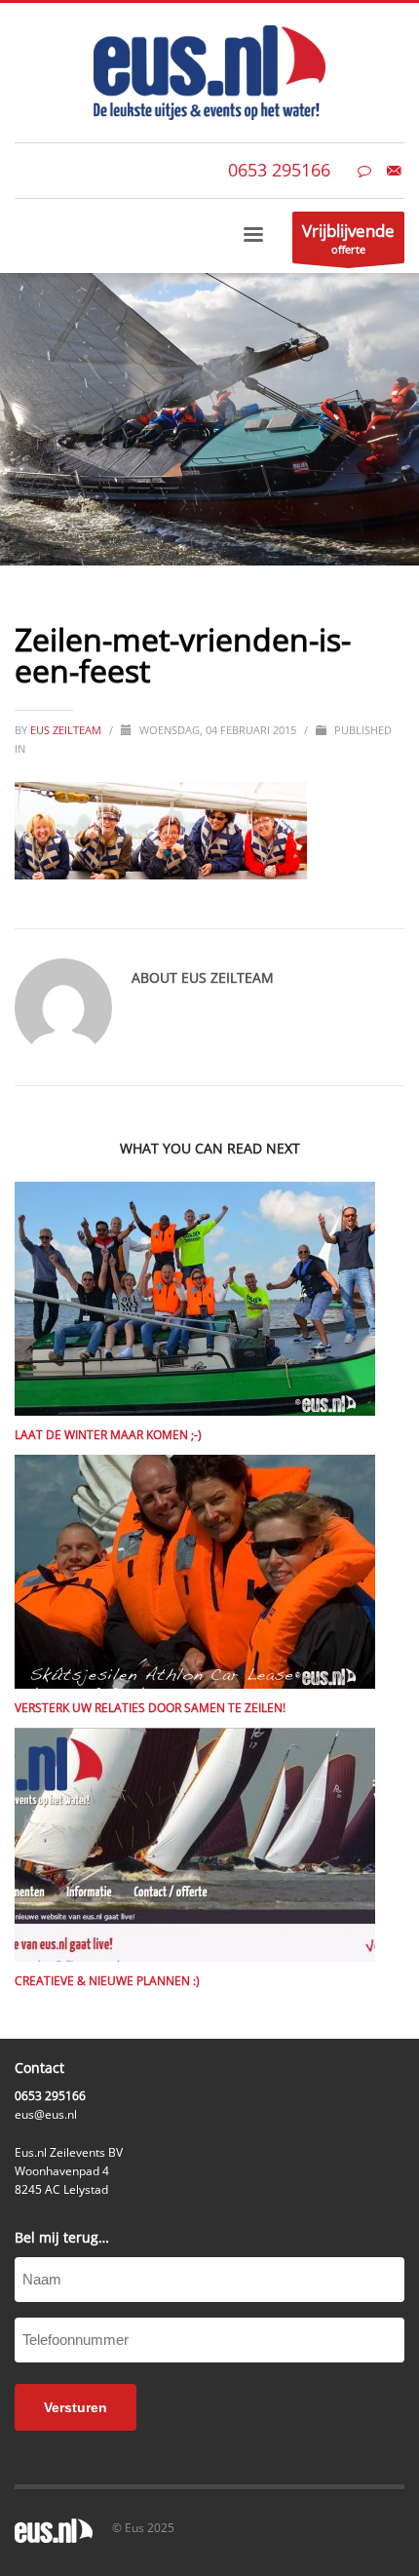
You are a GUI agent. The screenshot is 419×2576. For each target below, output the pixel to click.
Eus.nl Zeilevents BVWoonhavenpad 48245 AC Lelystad (69, 2171)
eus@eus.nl (46, 2114)
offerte (348, 238)
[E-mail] (394, 171)
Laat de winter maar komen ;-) (108, 1435)
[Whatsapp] (364, 171)
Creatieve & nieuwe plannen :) (107, 1981)
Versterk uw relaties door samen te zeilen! (150, 1708)
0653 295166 (279, 170)
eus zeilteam (67, 730)
